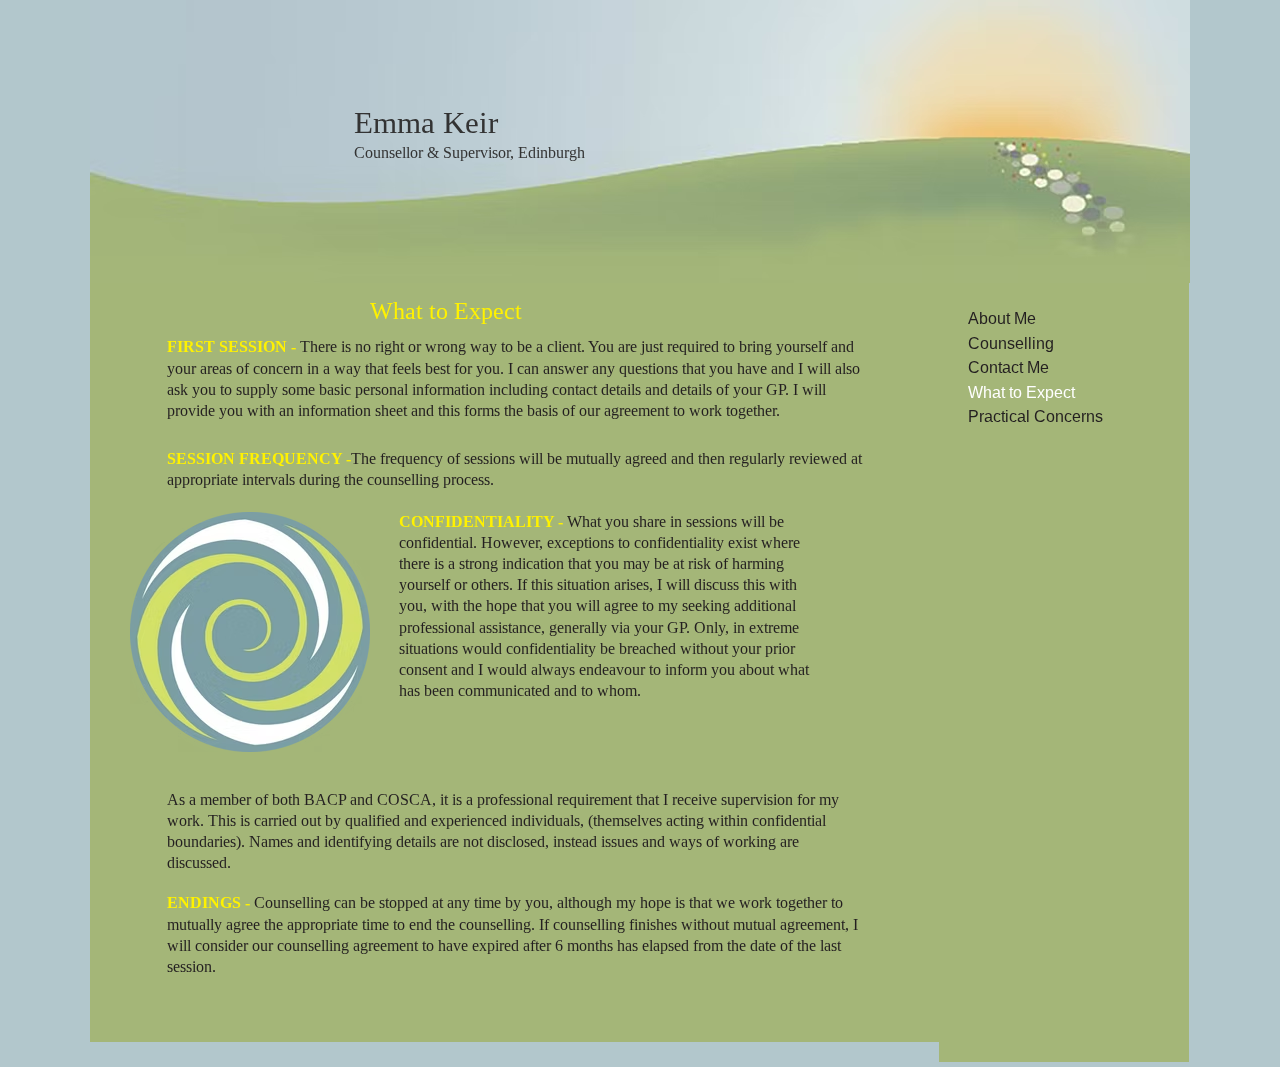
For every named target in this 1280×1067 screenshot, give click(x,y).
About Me (1002, 318)
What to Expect (1021, 392)
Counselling (1011, 343)
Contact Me (1008, 367)
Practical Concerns (1035, 416)
